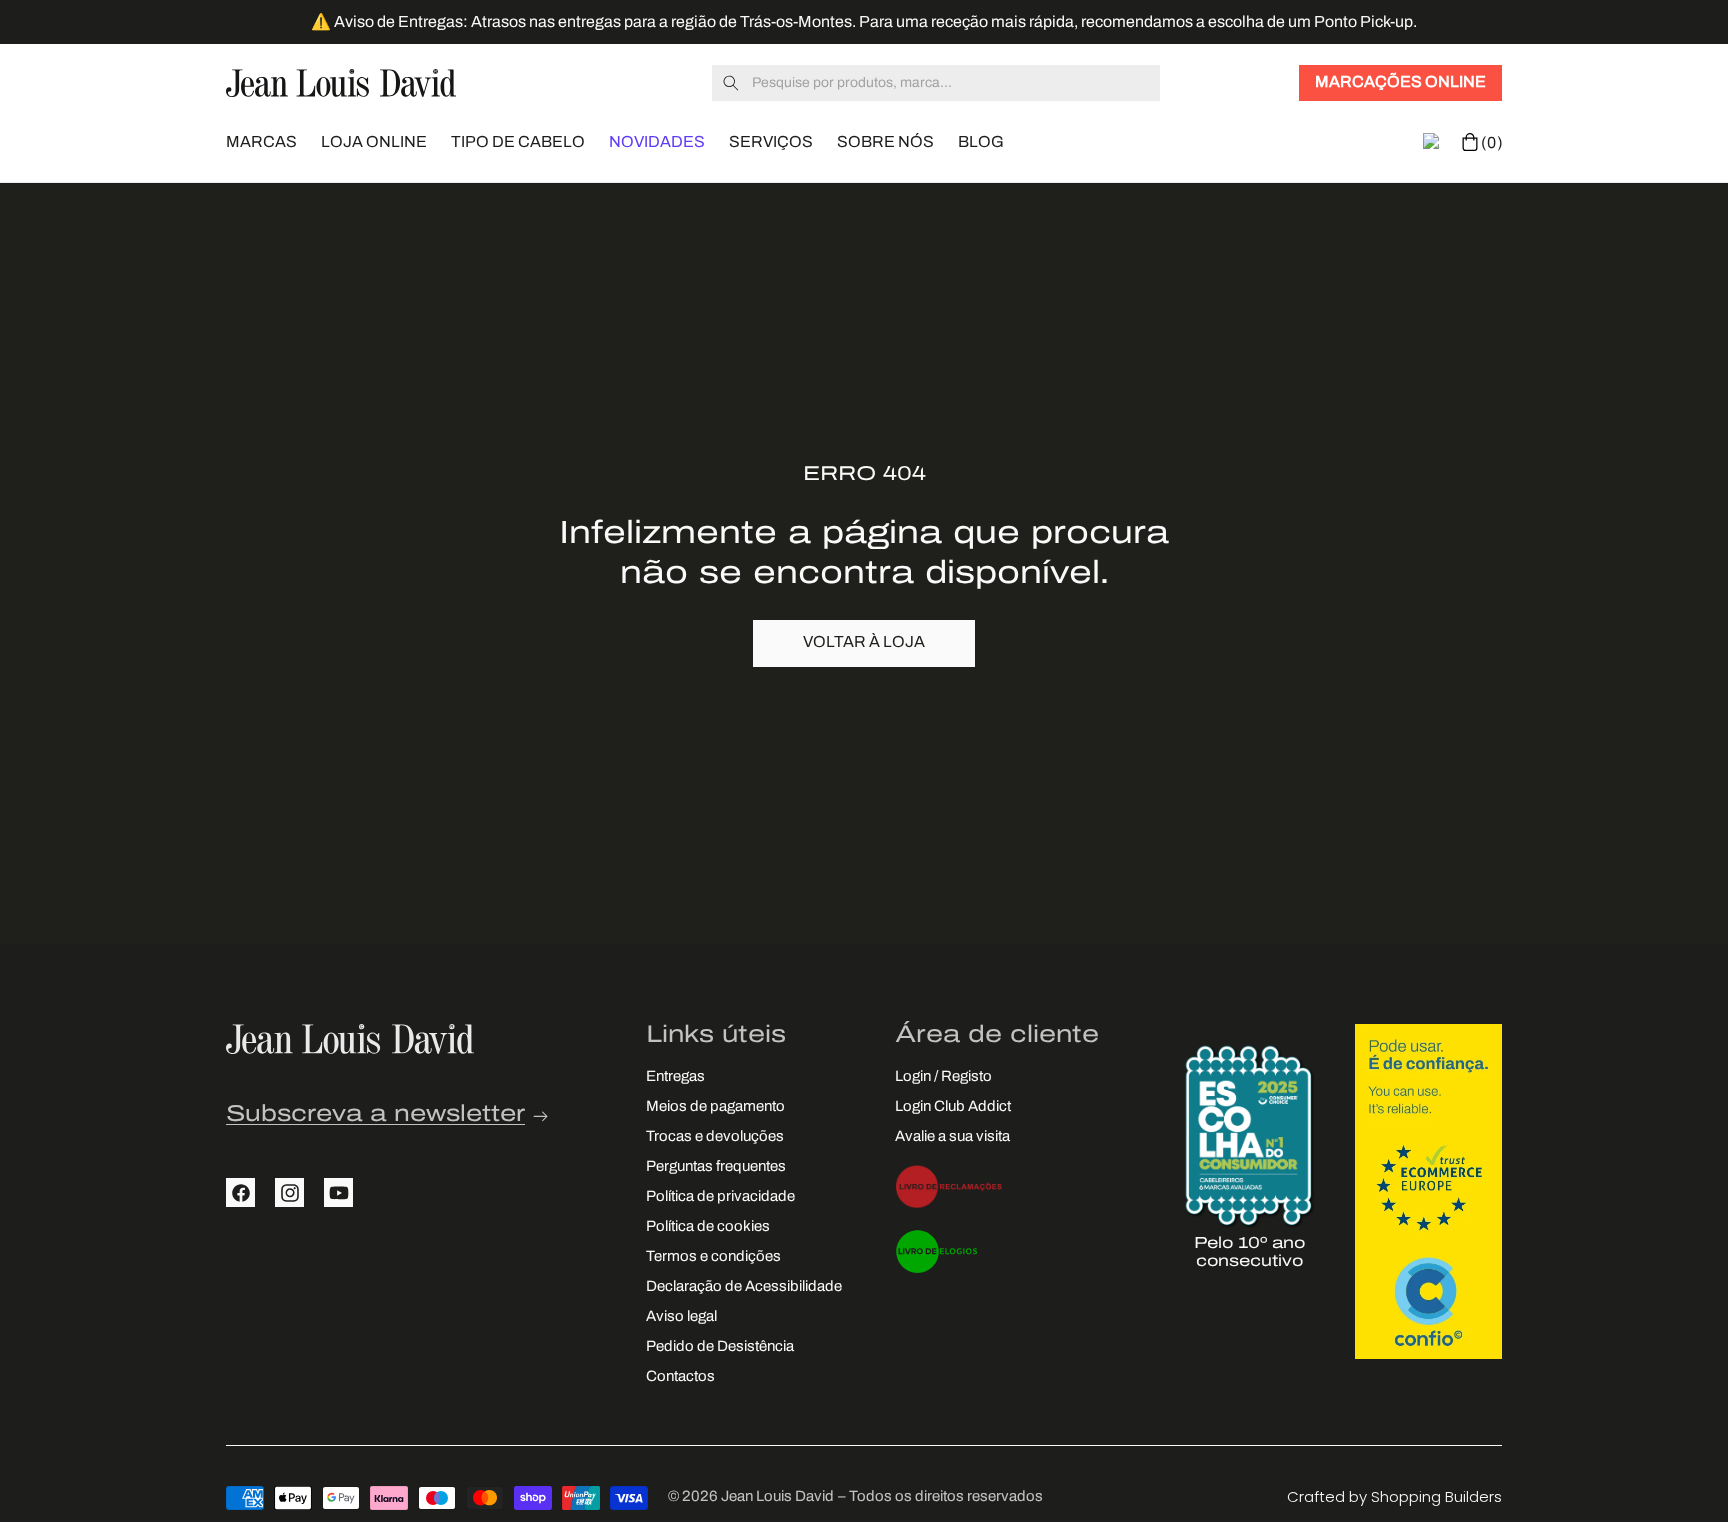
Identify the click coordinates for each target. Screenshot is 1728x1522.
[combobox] (936, 83)
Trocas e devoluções (715, 1138)
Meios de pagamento (715, 1108)
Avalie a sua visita (952, 1138)
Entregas (675, 1078)
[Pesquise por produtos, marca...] (731, 83)
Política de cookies (708, 1228)
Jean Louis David (777, 1497)
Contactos (680, 1378)
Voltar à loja (864, 643)
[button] (261, 140)
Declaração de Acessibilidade (744, 1288)
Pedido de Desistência (720, 1348)
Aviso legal (681, 1318)
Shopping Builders (1436, 1496)
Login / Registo (943, 1078)
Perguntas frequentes (716, 1168)
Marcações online (1400, 83)
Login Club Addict (953, 1108)
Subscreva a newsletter (375, 1116)
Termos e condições (713, 1258)
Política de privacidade (720, 1198)
